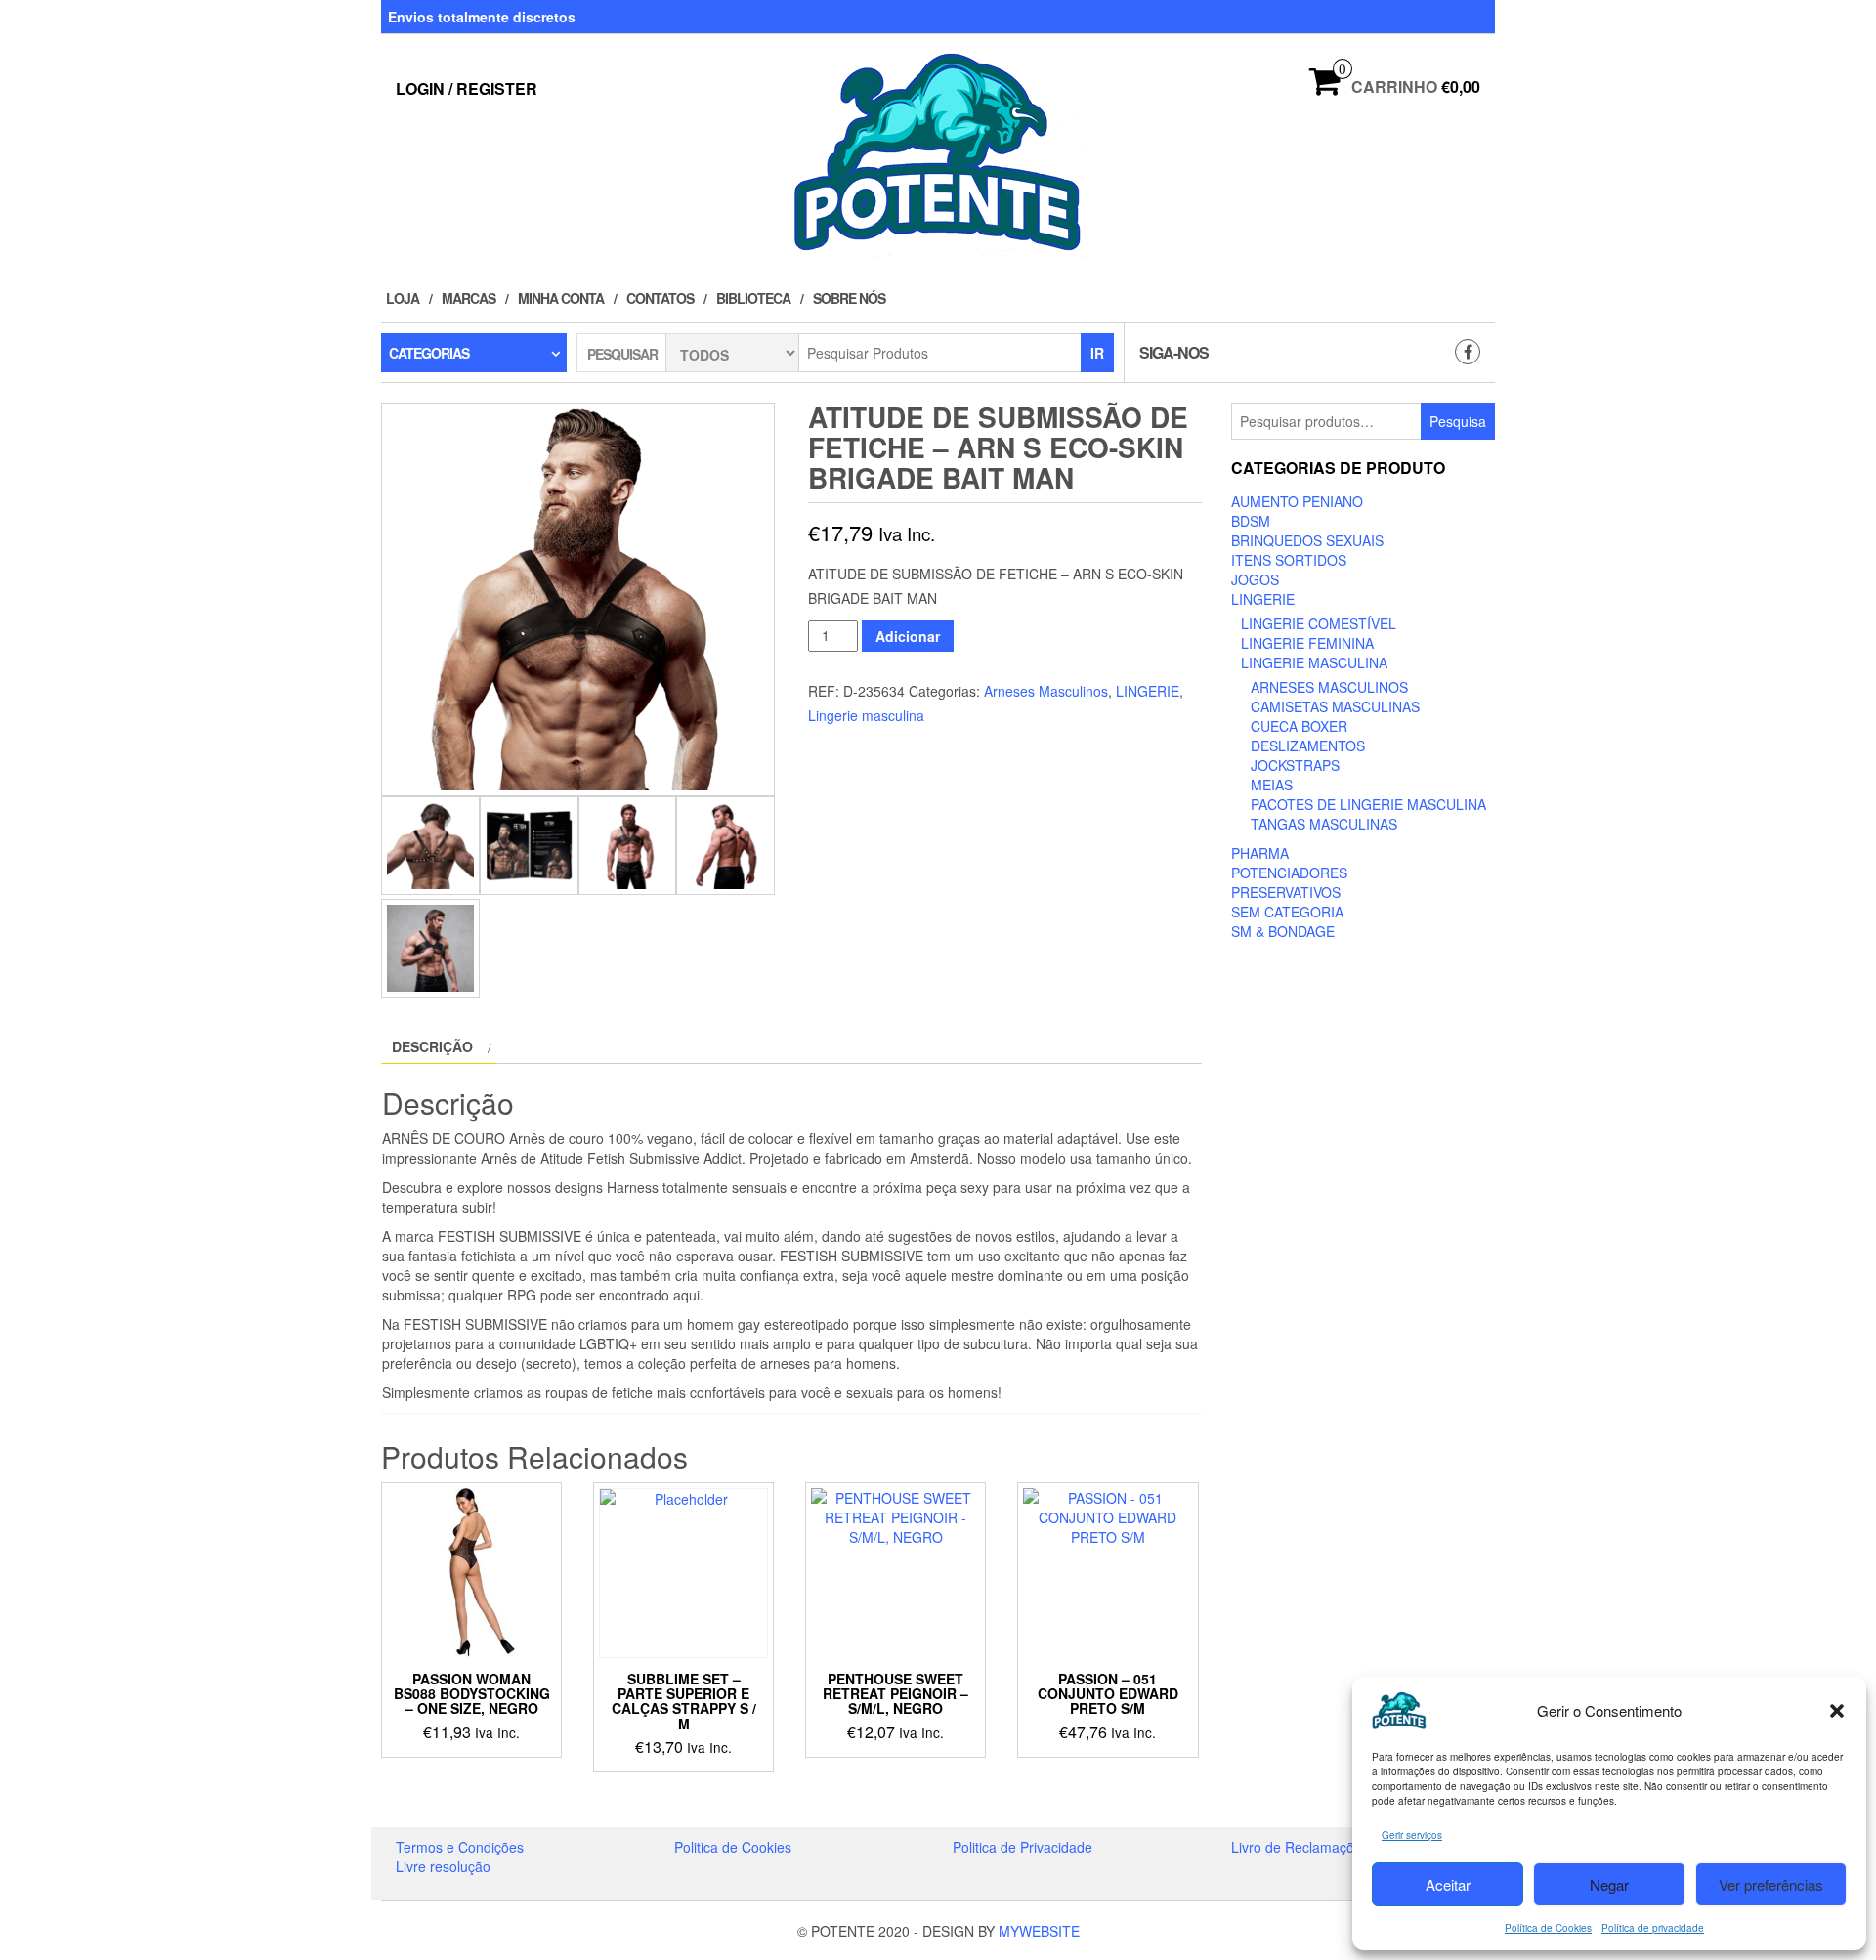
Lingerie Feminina (1307, 643)
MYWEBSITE (1039, 1931)
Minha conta (561, 298)
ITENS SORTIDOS (1289, 560)
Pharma (1260, 853)
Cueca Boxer (1299, 726)
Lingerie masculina (866, 715)
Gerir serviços (1412, 1835)
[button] (1837, 1711)
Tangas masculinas (1324, 824)
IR (1097, 353)
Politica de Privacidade (1023, 1847)
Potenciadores (1289, 873)
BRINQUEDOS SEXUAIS (1307, 540)
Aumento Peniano (1297, 501)
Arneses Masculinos (1046, 691)
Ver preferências (1771, 1884)
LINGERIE (1148, 691)
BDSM (1251, 521)
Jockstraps (1295, 765)
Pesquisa (1458, 421)
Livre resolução (443, 1866)
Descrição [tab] (432, 1046)
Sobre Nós (849, 298)
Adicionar (908, 636)
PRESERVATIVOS (1286, 892)
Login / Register (467, 88)
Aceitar (1448, 1884)
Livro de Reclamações (1300, 1847)
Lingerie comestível (1319, 623)
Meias (1272, 785)
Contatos (660, 298)
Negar (1609, 1884)
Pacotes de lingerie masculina (1368, 804)
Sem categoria (1287, 912)
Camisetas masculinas (1335, 706)
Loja (403, 298)
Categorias (429, 353)
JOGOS (1255, 579)
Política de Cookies (1548, 1928)
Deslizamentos (1308, 746)
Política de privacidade (1653, 1928)
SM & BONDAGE (1283, 931)
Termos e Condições (460, 1847)
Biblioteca (753, 298)
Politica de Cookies (733, 1847)
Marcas (469, 298)
